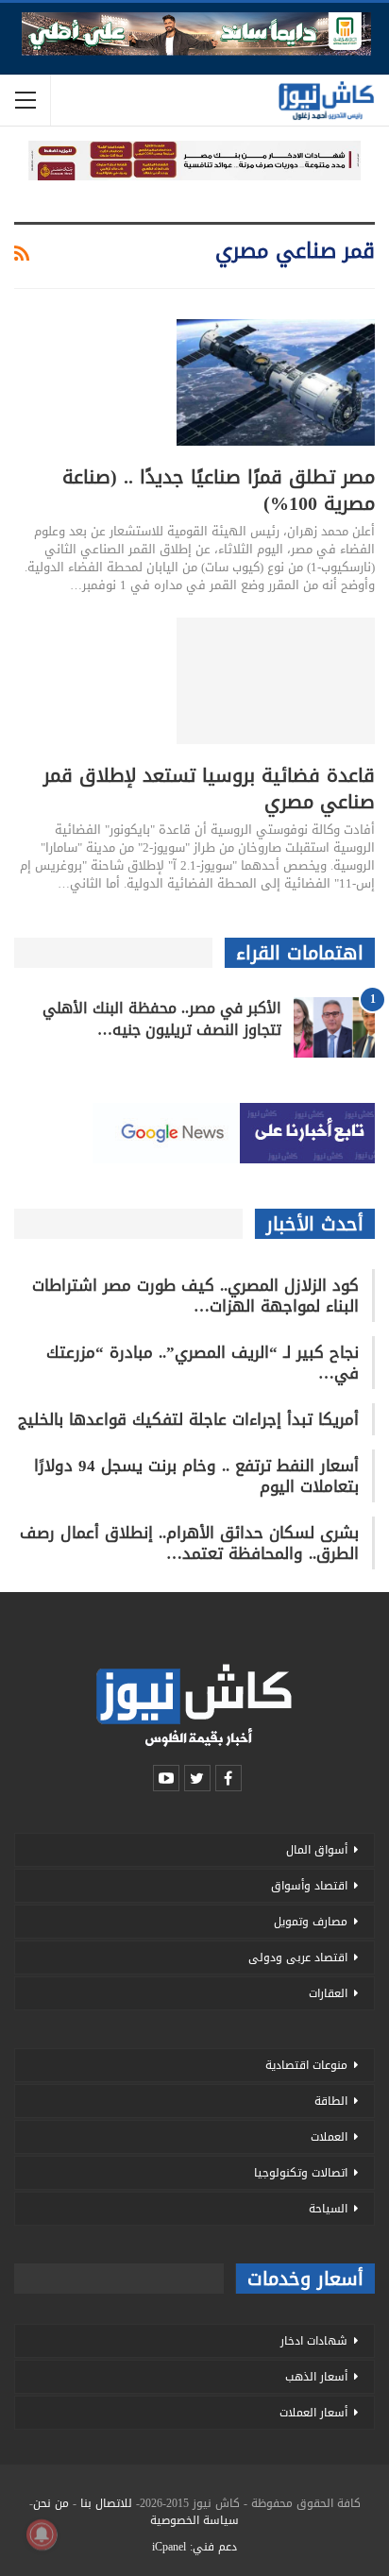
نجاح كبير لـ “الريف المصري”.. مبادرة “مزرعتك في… (203, 1363)
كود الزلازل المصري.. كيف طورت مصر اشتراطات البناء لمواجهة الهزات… (195, 1296)
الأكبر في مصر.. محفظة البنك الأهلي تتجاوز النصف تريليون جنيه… (162, 1019)
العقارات (328, 1993)
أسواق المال (317, 1850)
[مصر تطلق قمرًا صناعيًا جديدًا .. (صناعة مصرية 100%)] (276, 382)
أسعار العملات (313, 2413)
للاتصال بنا (106, 2503)
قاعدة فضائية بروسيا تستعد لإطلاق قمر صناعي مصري (209, 788)
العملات (329, 2137)
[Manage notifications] (42, 2534)
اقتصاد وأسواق (309, 1886)
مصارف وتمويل (311, 1922)
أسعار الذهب (316, 2377)
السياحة (328, 2209)
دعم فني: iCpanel (194, 2547)
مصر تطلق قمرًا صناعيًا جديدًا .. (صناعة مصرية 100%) (219, 490)
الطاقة (331, 2101)
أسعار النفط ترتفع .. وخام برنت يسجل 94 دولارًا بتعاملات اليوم (196, 1476)
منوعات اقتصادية (306, 2065)
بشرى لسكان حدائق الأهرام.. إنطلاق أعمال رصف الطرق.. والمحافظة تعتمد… (189, 1543)
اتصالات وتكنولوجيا (301, 2173)
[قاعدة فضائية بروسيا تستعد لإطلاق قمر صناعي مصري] (276, 681)
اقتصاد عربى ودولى (298, 1957)
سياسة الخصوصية (194, 2520)
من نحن (51, 2503)
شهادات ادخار (314, 2341)
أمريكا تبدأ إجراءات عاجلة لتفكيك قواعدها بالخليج (188, 1419)
